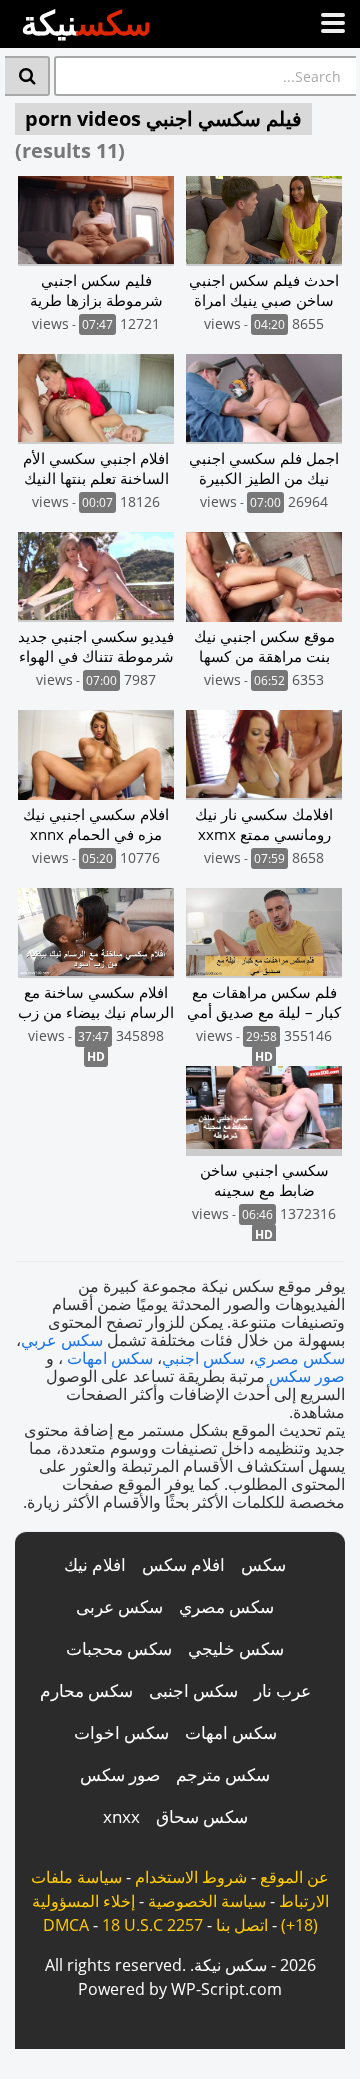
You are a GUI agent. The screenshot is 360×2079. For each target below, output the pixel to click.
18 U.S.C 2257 (152, 1925)
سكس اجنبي (203, 1358)
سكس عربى (119, 1606)
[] (27, 76)
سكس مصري (299, 1358)
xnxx (121, 1816)
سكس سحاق (202, 1816)
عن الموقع (294, 1877)
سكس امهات (110, 1358)
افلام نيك (95, 1564)
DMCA (66, 1925)
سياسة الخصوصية (207, 1901)
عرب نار (282, 1690)
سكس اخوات (121, 1732)
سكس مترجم (223, 1774)
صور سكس (307, 1376)
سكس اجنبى (193, 1690)
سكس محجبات (119, 1648)
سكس (263, 1564)
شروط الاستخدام (191, 1877)
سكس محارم (86, 1690)
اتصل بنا (242, 1925)
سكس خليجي (236, 1648)
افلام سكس (183, 1564)
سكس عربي (62, 1340)
